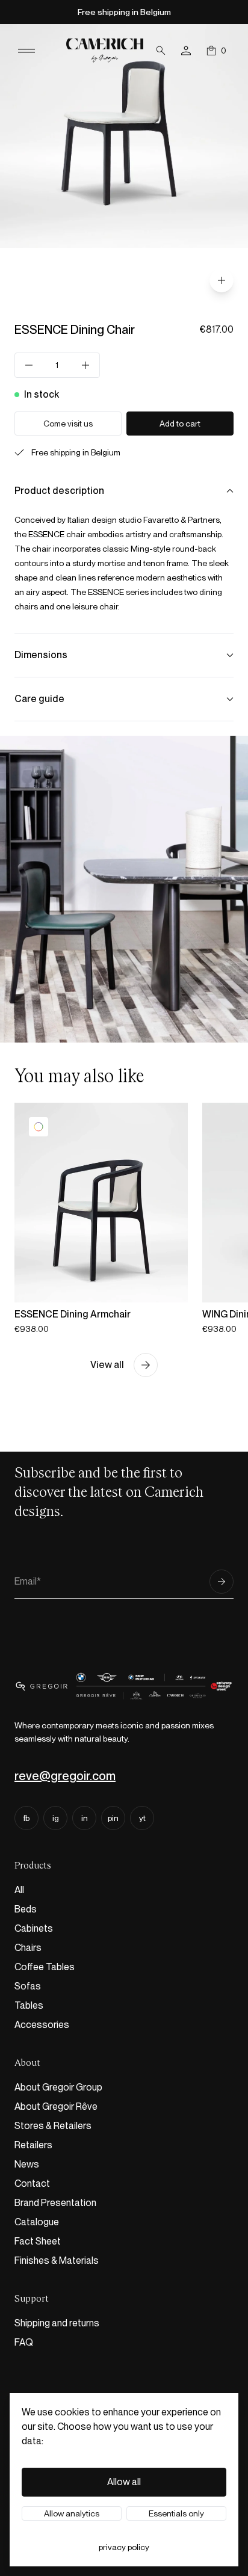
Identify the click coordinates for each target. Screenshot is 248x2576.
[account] (186, 51)
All (19, 1890)
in (85, 1818)
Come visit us (68, 424)
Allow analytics (72, 2513)
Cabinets (34, 1928)
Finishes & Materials (57, 2260)
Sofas (28, 1986)
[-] (29, 365)
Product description (59, 491)
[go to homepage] (105, 50)
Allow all (124, 2482)
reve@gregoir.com (65, 1776)
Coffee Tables (45, 1967)
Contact (32, 2183)
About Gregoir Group (58, 2087)
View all (107, 1365)
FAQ (24, 2342)
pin (113, 1818)
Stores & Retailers (53, 2126)
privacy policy (124, 2547)
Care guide (39, 699)
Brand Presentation (55, 2203)
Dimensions (41, 655)
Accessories (42, 2025)
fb (26, 1818)
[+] (85, 365)
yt (142, 1818)
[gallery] (222, 280)
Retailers (33, 2145)
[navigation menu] (26, 51)
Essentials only (176, 2513)
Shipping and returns (57, 2323)
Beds (26, 1909)
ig (56, 1818)
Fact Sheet (38, 2241)
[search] (161, 51)
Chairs (28, 1948)
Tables (29, 2005)
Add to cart (180, 424)
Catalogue (37, 2222)
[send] (222, 1582)
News (27, 2164)
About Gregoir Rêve (56, 2106)
